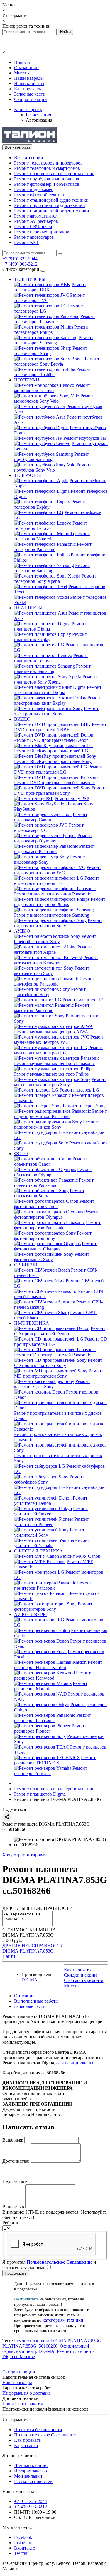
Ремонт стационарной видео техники (52, 211)
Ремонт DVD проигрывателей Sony (60, 791)
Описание (24, 1996)
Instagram (23, 2543)
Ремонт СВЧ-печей (33, 227)
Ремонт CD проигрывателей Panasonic (53, 1355)
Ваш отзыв (13, 2207)
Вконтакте (24, 2548)
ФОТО (21, 1153)
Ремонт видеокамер (34, 189)
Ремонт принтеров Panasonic (53, 1585)
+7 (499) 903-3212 (20, 264)
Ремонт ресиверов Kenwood (52, 1675)
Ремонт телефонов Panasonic (53, 547)
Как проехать (27, 89)
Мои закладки (28, 2476)
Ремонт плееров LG (79, 1090)
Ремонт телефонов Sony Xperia (55, 579)
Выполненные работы (36, 2001)
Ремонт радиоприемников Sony (56, 1124)
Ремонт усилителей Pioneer (51, 1522)
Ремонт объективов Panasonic (54, 1183)
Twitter (21, 2553)
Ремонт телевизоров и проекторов (48, 163)
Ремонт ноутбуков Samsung (51, 457)
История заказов (31, 2471)
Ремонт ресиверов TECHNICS (55, 1760)
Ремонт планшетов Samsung (52, 669)
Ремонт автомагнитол (36, 216)
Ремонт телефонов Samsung (52, 568)
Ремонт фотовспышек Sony (52, 1257)
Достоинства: (16, 2161)
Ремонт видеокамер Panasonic (54, 849)
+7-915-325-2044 (31, 2501)
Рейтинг (11, 2223)
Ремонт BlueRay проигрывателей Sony (53, 761)
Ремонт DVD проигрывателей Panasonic (54, 783)
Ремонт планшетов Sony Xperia (56, 679)
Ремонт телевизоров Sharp (51, 351)
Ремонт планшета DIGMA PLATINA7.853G (58, 2341)
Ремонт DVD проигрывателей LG (59, 769)
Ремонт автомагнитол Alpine (53, 949)
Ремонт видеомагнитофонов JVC (58, 870)
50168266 (48, 2346)
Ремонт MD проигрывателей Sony (59, 1373)
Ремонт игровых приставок (42, 232)
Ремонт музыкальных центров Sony (60, 1082)
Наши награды (29, 78)
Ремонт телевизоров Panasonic (55, 319)
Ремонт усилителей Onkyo (51, 1511)
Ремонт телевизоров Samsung (54, 340)
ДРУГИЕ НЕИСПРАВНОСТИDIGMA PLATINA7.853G (33, 1948)
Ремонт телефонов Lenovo (51, 526)
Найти (9, 1956)
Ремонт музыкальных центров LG (59, 1050)
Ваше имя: (13, 2140)
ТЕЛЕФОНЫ (28, 475)
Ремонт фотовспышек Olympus (55, 1246)
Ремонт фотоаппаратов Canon (54, 1204)
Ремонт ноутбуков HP (85, 438)
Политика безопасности (38, 2430)
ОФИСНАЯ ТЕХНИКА (38, 1551)
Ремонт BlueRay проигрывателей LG (51, 751)
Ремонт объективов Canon (51, 1161)
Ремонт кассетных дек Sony (52, 1384)
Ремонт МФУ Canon (80, 1556)
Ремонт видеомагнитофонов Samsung (52, 915)
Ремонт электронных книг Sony (56, 711)
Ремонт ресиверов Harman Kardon (58, 1665)
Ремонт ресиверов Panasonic (53, 1718)
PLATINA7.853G (19, 2346)
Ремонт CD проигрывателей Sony (58, 1363)
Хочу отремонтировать (25, 1855)
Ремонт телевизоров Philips (51, 330)
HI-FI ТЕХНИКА (32, 1323)
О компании (26, 68)
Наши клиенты (29, 83)
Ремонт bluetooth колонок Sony (55, 939)
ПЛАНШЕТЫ (28, 608)
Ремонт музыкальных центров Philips (51, 1074)
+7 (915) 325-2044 (20, 259)
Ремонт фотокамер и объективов (47, 184)
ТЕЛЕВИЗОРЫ (30, 279)
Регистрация (38, 115)
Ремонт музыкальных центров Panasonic (54, 1063)
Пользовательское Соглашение (45, 2435)
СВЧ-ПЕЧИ (26, 1265)
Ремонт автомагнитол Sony (52, 971)
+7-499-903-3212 (31, 2507)
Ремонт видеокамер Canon (51, 817)
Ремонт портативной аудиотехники (50, 205)
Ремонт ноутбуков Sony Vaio (53, 467)
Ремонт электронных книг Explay (58, 700)
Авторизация (39, 120)
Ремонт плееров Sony (84, 1106)
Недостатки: (15, 2182)
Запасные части (30, 94)
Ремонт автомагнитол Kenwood (56, 960)
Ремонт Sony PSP (72, 798)
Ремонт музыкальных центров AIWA (51, 1032)
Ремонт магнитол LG (84, 1000)
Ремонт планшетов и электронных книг (54, 174)
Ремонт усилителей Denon (51, 1501)
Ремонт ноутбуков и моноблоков (47, 179)
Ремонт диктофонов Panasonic (54, 981)
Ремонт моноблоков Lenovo (52, 388)
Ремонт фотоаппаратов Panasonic (57, 1225)
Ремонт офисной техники (40, 195)
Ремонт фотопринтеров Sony (53, 1607)
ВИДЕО (22, 719)
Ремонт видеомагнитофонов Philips (60, 902)
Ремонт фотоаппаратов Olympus (56, 1214)
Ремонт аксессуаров (34, 237)
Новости (23, 62)
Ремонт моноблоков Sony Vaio (55, 398)
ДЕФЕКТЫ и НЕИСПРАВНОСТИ (38, 1908)
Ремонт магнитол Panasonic (52, 1008)
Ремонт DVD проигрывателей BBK (60, 727)
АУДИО (22, 931)
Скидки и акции (31, 99)
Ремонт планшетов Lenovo (51, 658)
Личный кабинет (31, 2465)
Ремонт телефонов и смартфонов (47, 168)
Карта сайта (26, 2445)
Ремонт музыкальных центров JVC (60, 1040)
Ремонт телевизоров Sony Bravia (57, 361)
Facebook (23, 2537)
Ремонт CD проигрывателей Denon (60, 1331)
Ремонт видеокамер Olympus (53, 838)
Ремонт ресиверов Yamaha (51, 1771)
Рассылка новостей (33, 2481)
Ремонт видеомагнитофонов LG (57, 881)
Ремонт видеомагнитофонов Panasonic (53, 894)
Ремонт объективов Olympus (53, 1172)
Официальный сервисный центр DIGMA (46, 2349)
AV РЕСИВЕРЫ (31, 1614)
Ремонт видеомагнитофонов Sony (58, 923)
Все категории (29, 158)
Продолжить (16, 2273)
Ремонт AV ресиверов (36, 221)
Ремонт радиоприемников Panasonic (60, 1114)
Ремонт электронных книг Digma (58, 690)
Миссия (22, 73)
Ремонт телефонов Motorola (52, 536)
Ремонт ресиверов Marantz (51, 1686)
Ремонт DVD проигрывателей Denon (51, 740)
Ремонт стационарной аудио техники (51, 200)
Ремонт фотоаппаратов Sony (53, 1236)
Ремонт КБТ (26, 242)
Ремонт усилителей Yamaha (52, 1543)
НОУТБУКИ (27, 380)
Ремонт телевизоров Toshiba (53, 372)
